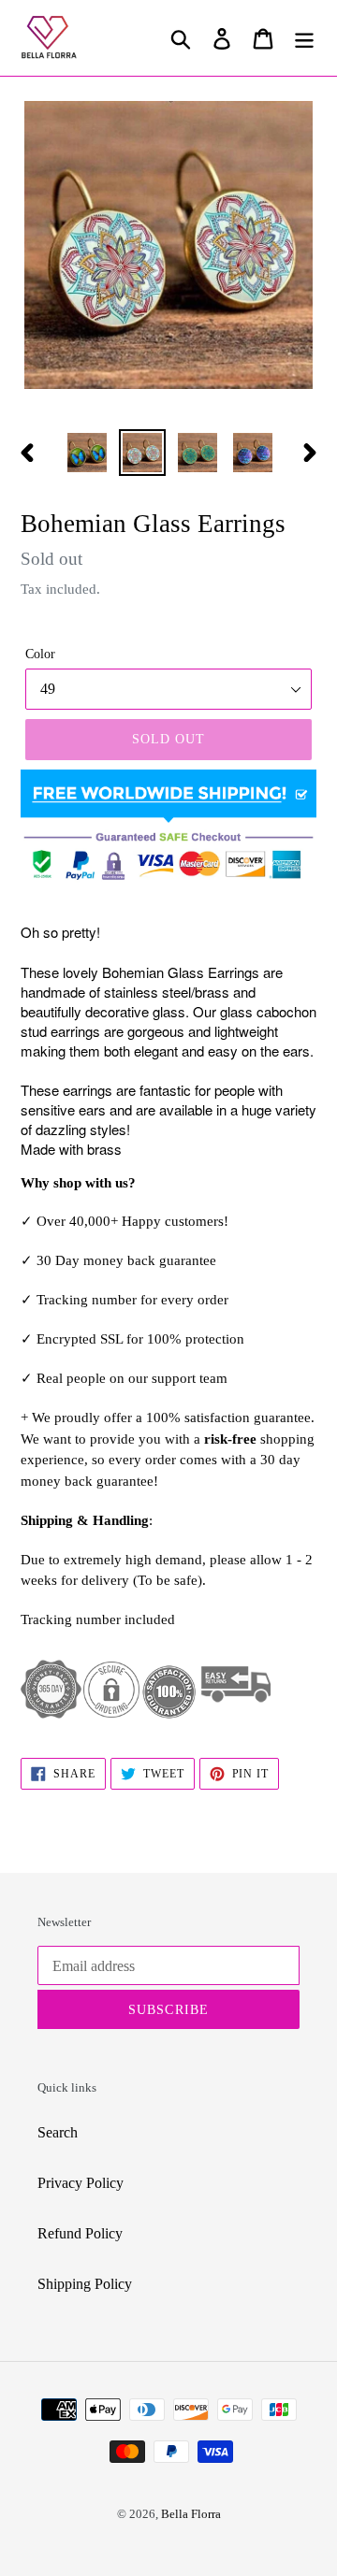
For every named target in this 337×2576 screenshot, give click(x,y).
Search (58, 2132)
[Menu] (304, 38)
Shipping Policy (85, 2284)
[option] (87, 453)
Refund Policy (80, 2233)
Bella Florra (191, 2514)
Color (40, 654)
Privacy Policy (81, 2183)
